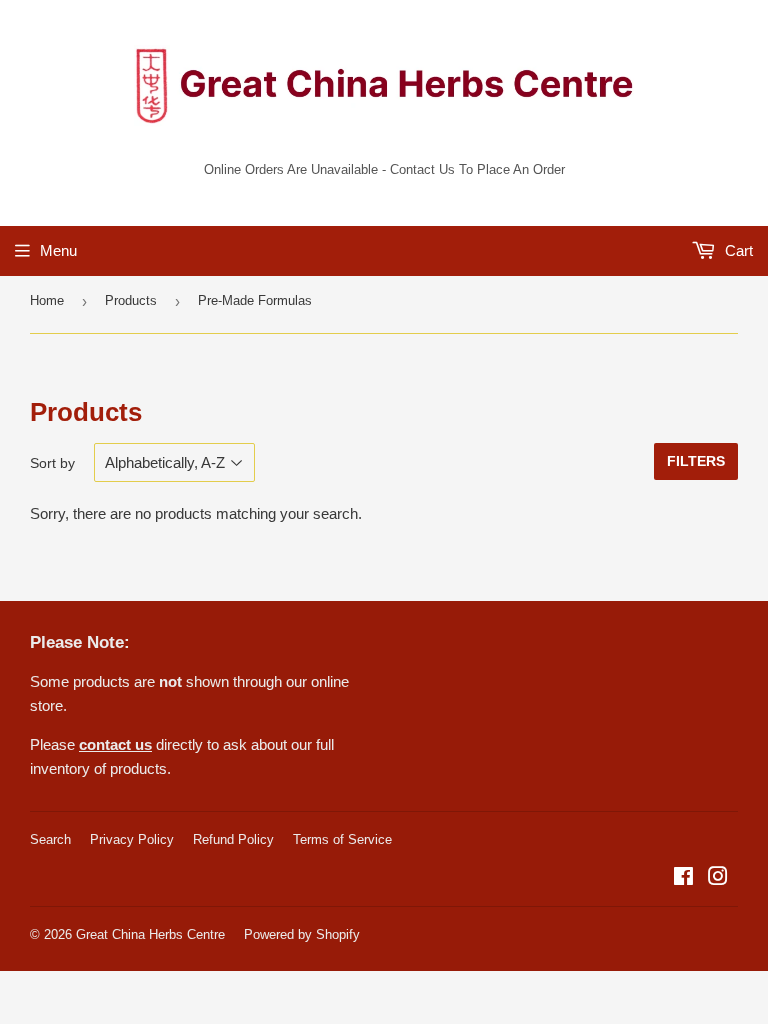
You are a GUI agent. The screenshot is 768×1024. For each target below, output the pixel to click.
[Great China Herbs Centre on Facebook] (683, 878)
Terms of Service (342, 839)
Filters (696, 461)
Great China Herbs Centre (150, 934)
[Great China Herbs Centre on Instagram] (718, 878)
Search (50, 839)
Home (47, 300)
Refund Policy (233, 839)
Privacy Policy (132, 839)
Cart (737, 250)
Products (131, 300)
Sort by (52, 463)
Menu (58, 250)
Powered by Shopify (302, 934)
